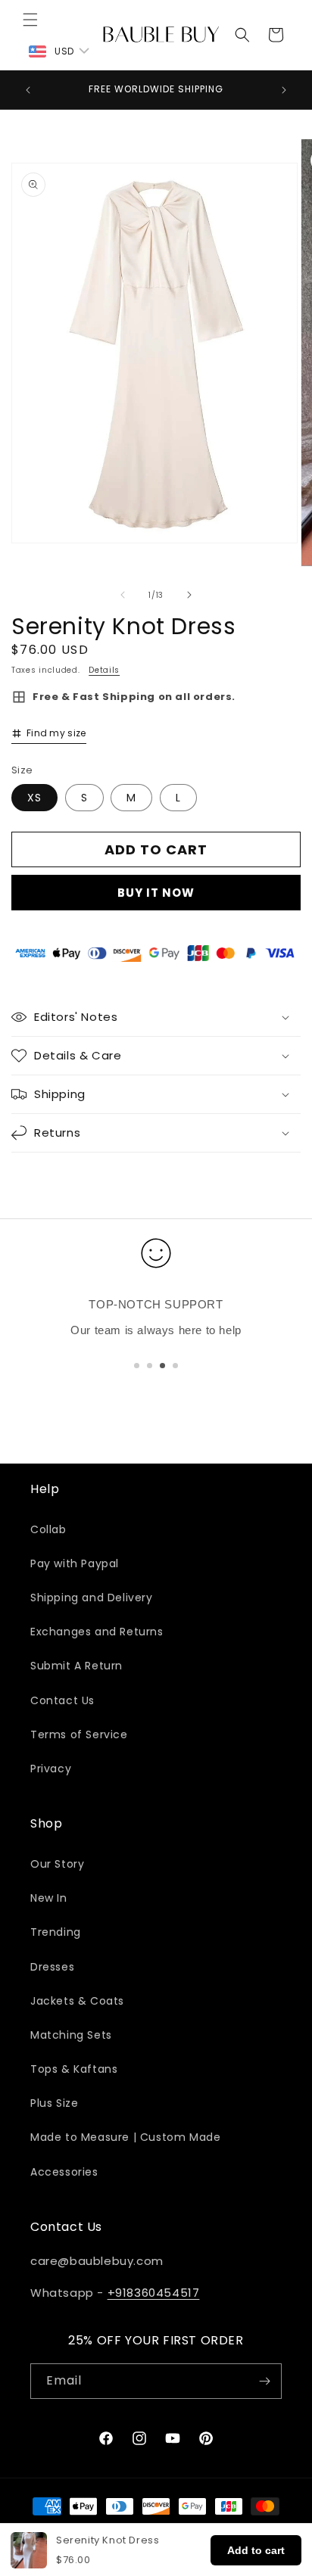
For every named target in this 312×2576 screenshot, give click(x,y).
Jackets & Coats (77, 2001)
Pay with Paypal (75, 1563)
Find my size (56, 733)
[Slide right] (189, 595)
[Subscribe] (264, 2381)
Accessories (64, 2172)
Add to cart (256, 2550)
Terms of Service (79, 1734)
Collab (48, 1529)
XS (34, 798)
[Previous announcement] (28, 90)
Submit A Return (76, 1666)
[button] (30, 20)
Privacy (51, 1769)
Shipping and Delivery (92, 1598)
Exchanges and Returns (97, 1632)
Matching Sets (71, 2035)
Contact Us (62, 1700)
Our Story (57, 1864)
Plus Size (54, 2103)
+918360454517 (154, 2293)
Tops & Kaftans (74, 2069)
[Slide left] (123, 595)
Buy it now (156, 893)
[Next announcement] (284, 90)
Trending (56, 1932)
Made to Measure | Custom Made (125, 2137)
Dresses (52, 1967)
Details (104, 670)
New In (49, 1898)
